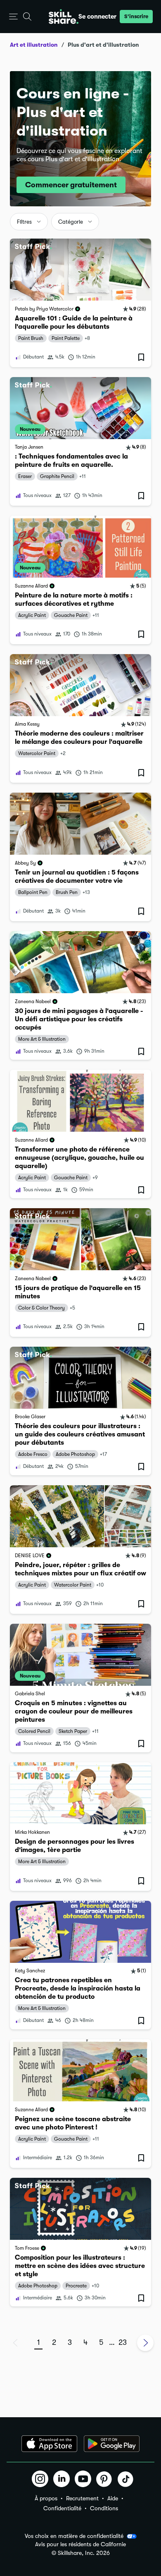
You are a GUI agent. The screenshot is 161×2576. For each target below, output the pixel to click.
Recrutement (82, 2498)
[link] (80, 303)
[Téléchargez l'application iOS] (49, 2444)
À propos (46, 2498)
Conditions (104, 2508)
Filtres (24, 222)
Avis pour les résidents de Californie (80, 2544)
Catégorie (71, 222)
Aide (113, 2498)
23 (123, 2342)
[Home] (64, 17)
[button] (13, 17)
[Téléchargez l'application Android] (112, 2444)
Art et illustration (34, 45)
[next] (145, 2343)
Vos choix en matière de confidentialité (74, 2536)
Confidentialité (62, 2508)
